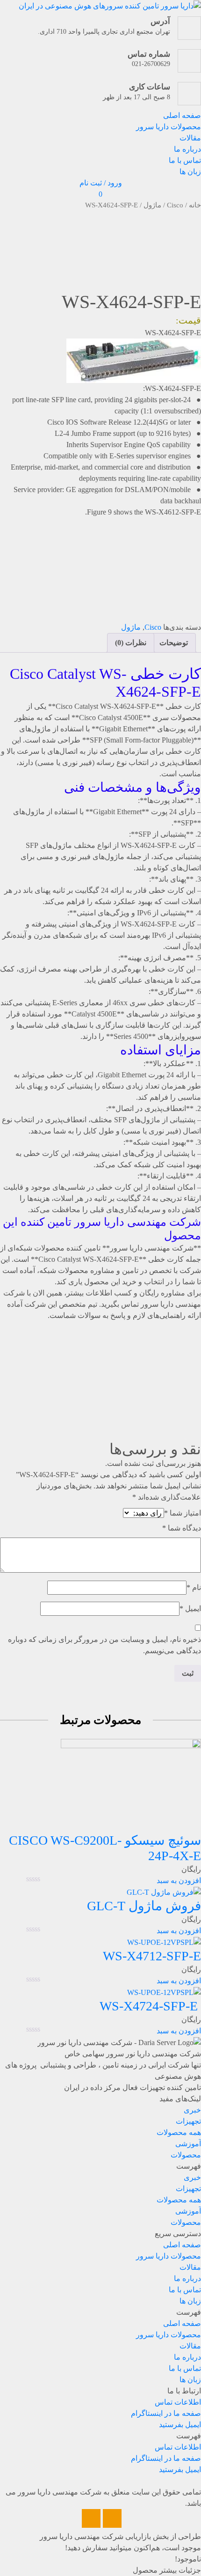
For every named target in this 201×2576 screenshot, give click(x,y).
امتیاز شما (183, 1513)
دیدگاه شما (182, 1528)
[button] (100, 2166)
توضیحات (174, 643)
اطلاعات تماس (178, 2402)
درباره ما (187, 149)
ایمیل (190, 1608)
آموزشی (188, 2144)
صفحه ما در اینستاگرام (166, 2413)
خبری (192, 2110)
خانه (195, 205)
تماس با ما (185, 160)
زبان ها (190, 172)
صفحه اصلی (182, 115)
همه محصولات (179, 2132)
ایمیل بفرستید (180, 2425)
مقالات (190, 138)
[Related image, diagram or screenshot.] (134, 360)
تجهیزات (188, 2121)
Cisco (175, 205)
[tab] (174, 643)
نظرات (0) (131, 643)
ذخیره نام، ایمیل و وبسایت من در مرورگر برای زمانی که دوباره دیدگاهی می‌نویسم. (104, 1645)
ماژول (152, 205)
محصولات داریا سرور (169, 127)
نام (194, 1587)
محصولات (186, 2155)
